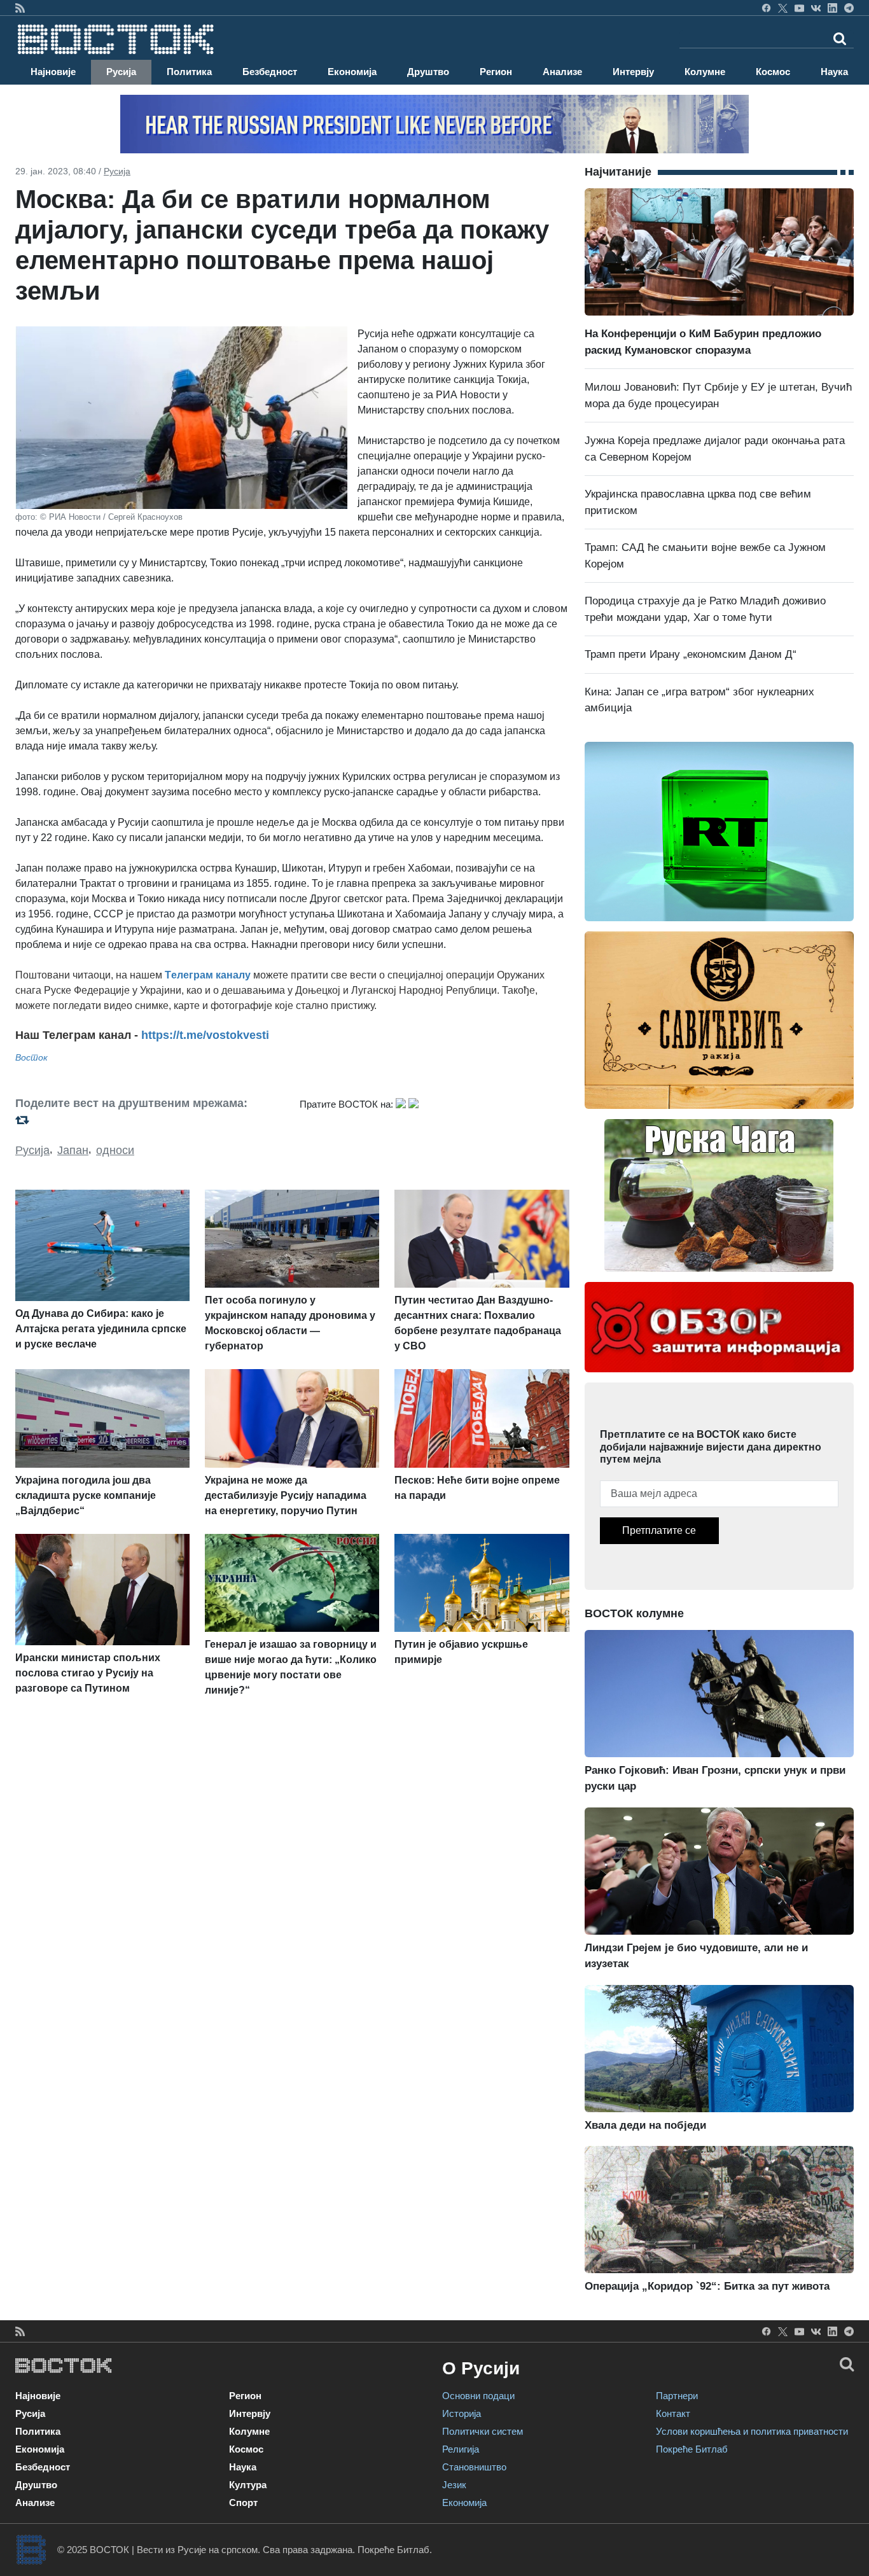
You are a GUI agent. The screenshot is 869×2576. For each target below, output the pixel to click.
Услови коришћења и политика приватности (752, 2431)
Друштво (428, 72)
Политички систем (483, 2431)
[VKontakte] (816, 8)
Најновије (53, 72)
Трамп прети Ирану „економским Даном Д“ (691, 654)
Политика (189, 72)
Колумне (705, 72)
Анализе (562, 72)
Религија (461, 2449)
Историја (462, 2413)
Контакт (673, 2413)
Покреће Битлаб (692, 2449)
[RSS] (20, 8)
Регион (496, 72)
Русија (121, 72)
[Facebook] (766, 8)
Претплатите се (659, 1530)
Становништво (474, 2467)
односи (115, 1150)
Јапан (73, 1150)
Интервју (633, 72)
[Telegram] (849, 8)
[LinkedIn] (832, 8)
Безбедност (270, 72)
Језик (454, 2485)
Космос (773, 72)
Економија (352, 72)
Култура (248, 2485)
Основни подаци (478, 2396)
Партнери (677, 2396)
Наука (834, 72)
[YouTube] (799, 8)
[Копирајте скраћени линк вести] (150, 1119)
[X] (783, 8)
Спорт (243, 2503)
